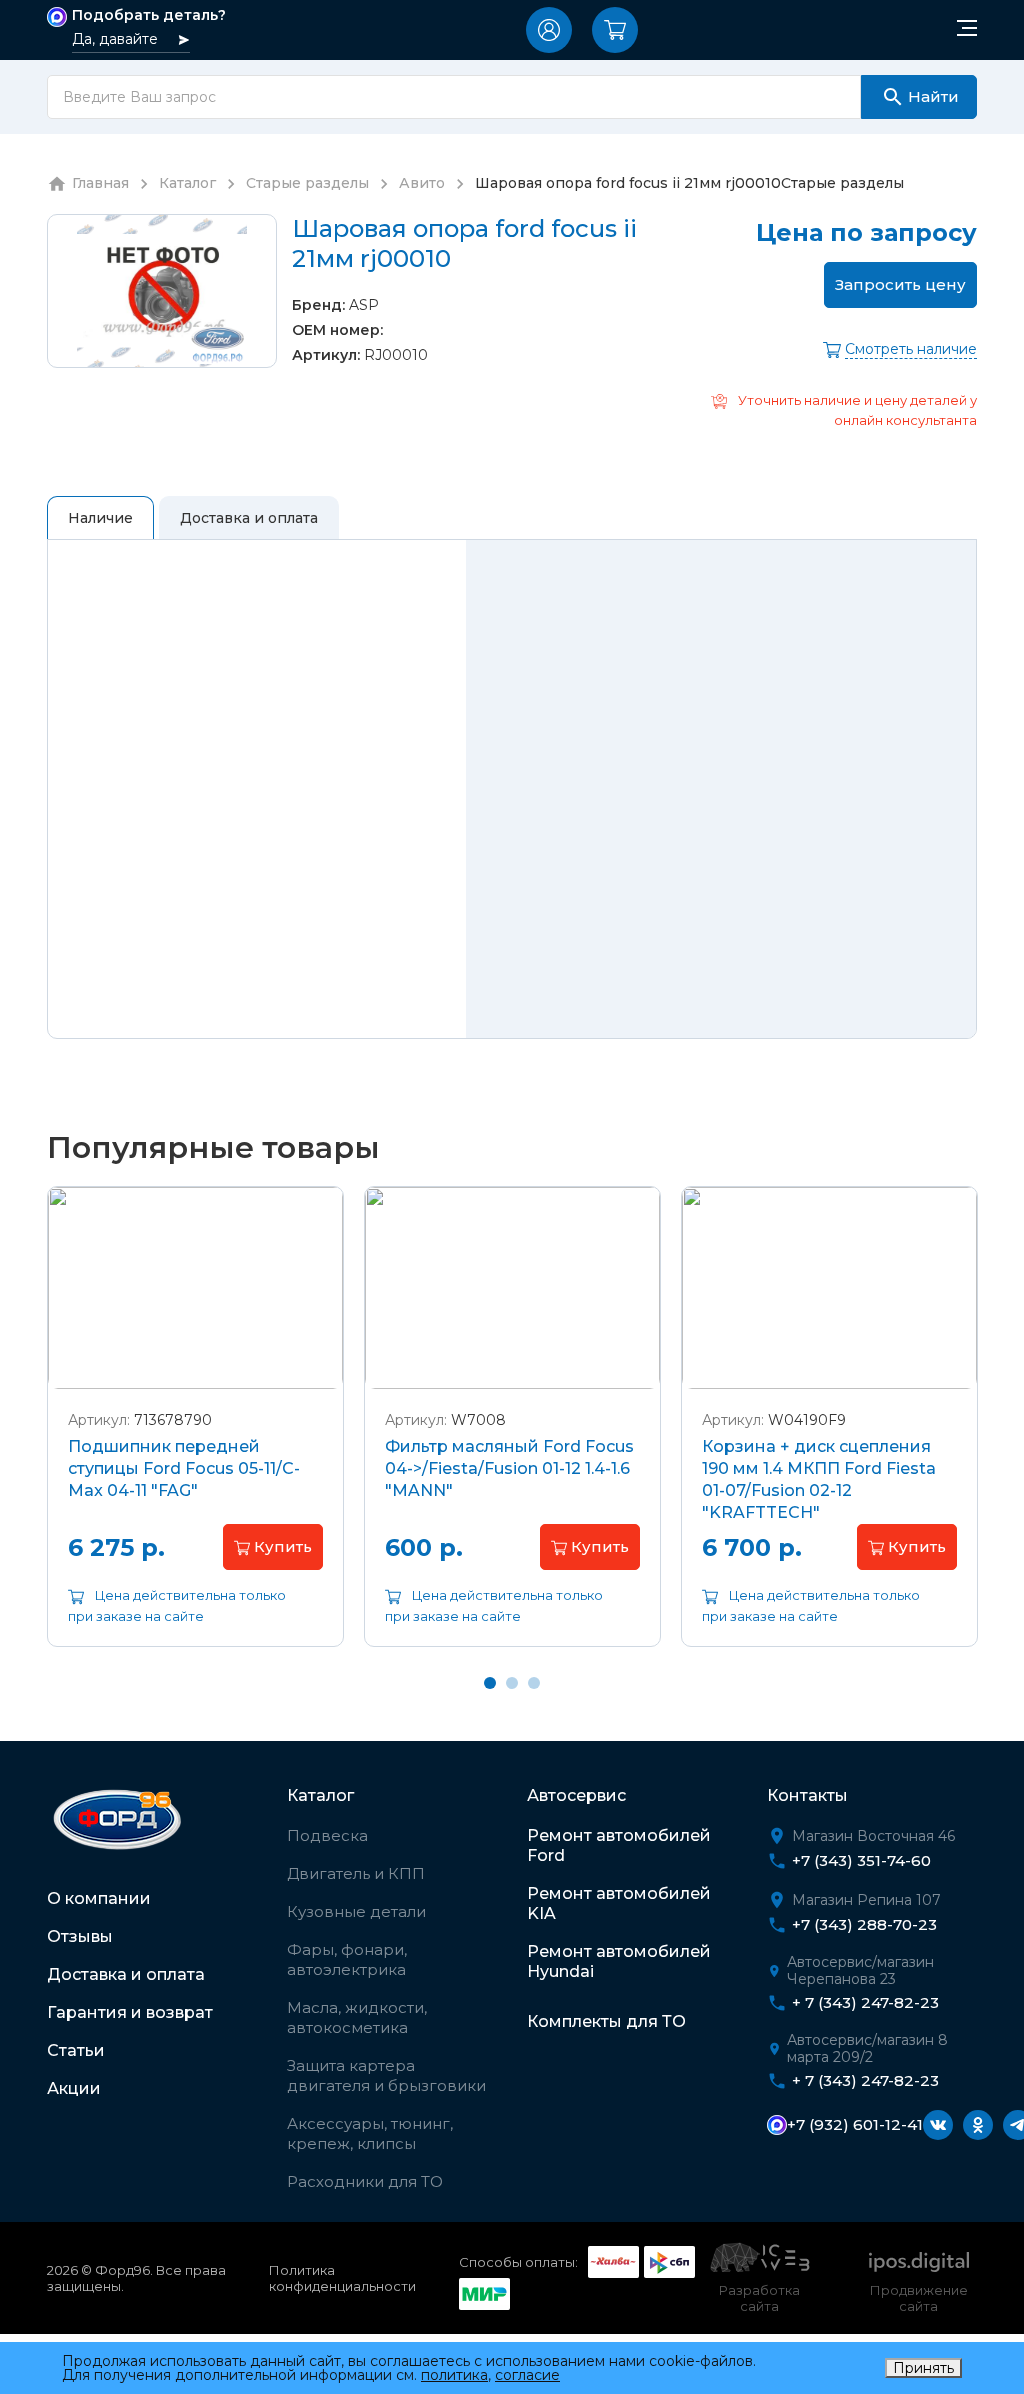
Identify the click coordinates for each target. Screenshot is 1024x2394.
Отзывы (80, 1936)
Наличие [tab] (100, 518)
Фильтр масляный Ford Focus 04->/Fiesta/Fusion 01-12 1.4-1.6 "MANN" (509, 1468)
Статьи (76, 2050)
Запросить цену (900, 284)
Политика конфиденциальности (342, 2278)
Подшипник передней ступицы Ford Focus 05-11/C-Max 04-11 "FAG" (184, 1468)
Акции (74, 2088)
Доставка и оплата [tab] (249, 518)
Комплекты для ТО (606, 2021)
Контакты (807, 1795)
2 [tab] (512, 1683)
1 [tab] (490, 1683)
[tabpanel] (195, 1432)
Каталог (320, 1795)
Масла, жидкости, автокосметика (357, 2017)
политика (454, 2375)
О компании (99, 1898)
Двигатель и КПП (356, 1873)
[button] (549, 30)
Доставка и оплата (126, 1974)
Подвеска (327, 1835)
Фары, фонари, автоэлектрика (347, 1959)
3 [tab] (534, 1683)
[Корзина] (615, 30)
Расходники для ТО (365, 2181)
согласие (527, 2375)
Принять (923, 2368)
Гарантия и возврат (130, 2012)
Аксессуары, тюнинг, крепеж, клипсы (370, 2133)
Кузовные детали (356, 1911)
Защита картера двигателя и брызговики (386, 2075)
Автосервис (576, 1795)
